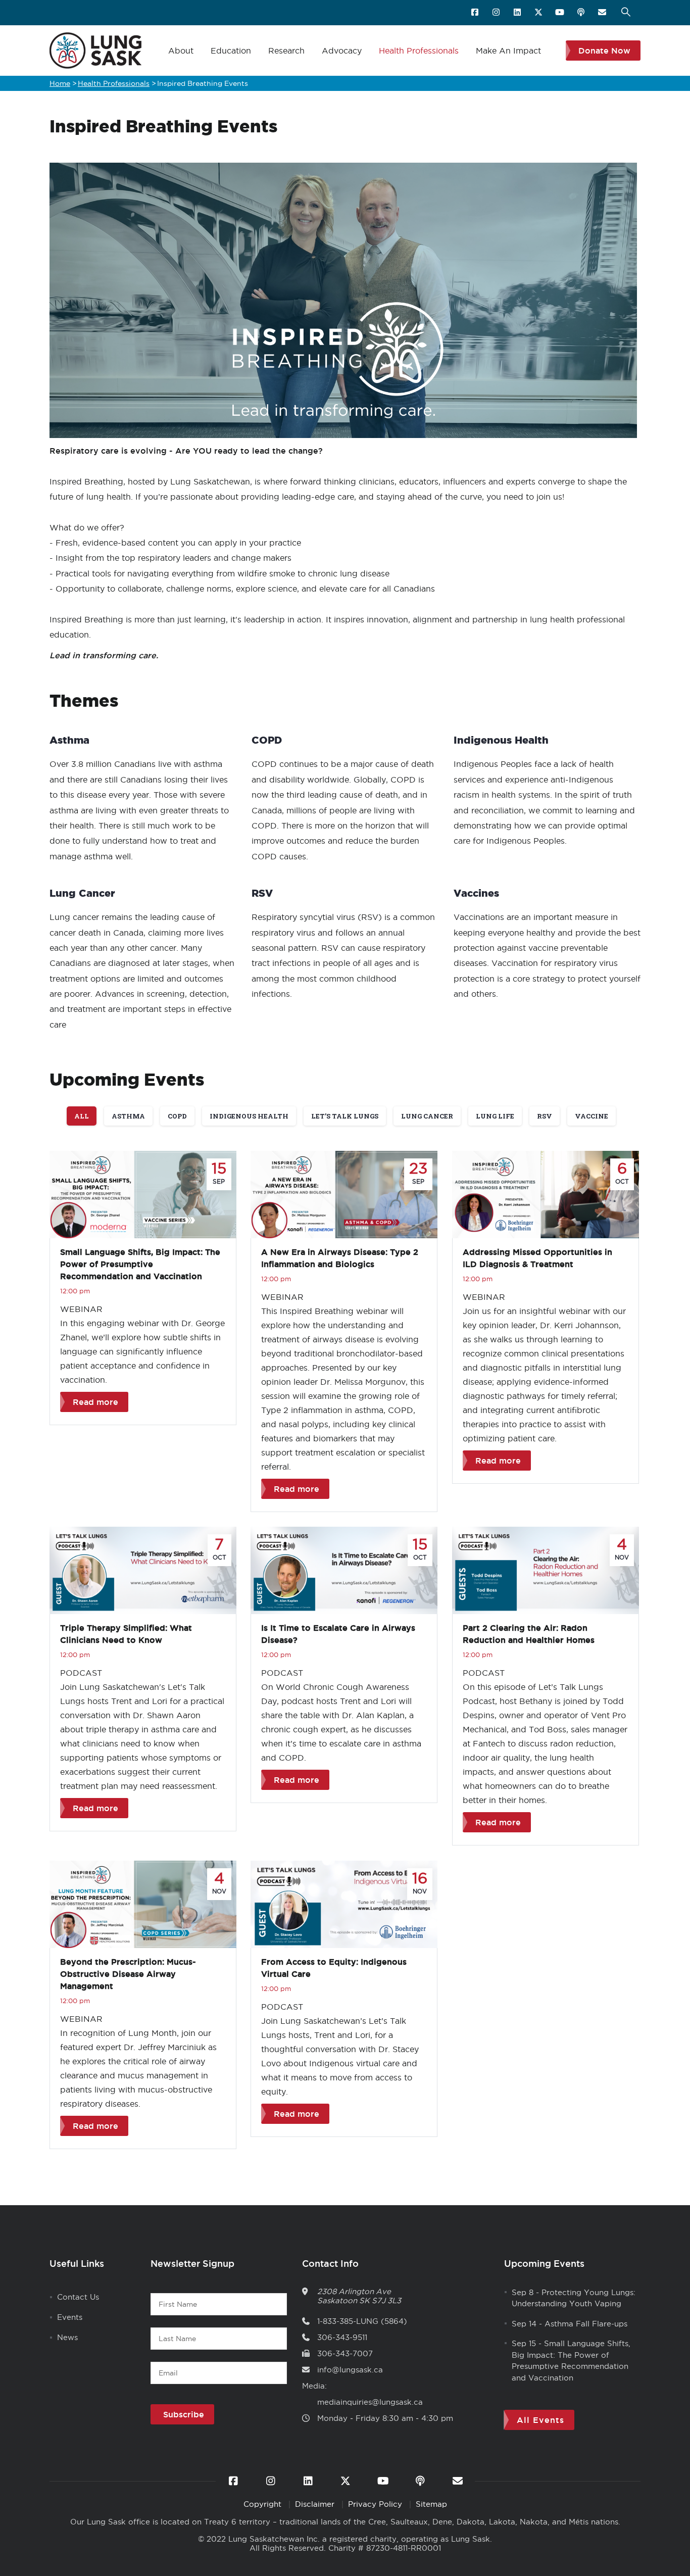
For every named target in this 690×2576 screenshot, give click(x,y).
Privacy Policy (376, 2504)
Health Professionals (419, 51)
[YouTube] (560, 13)
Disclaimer (316, 2504)
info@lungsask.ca (350, 2370)
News (67, 2337)
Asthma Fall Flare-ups (586, 2324)
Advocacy (342, 51)
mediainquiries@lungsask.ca (370, 2402)
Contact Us (78, 2297)
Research (286, 51)
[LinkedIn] (518, 13)
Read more (95, 1402)
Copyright (264, 2504)
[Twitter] (539, 13)
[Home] (95, 51)
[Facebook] (476, 13)
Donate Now (604, 51)
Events (70, 2317)
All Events (540, 2420)
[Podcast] (582, 13)
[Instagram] (497, 13)
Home (60, 83)
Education (231, 51)
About (181, 51)
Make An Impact (508, 51)
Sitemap (431, 2504)
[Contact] (603, 13)
